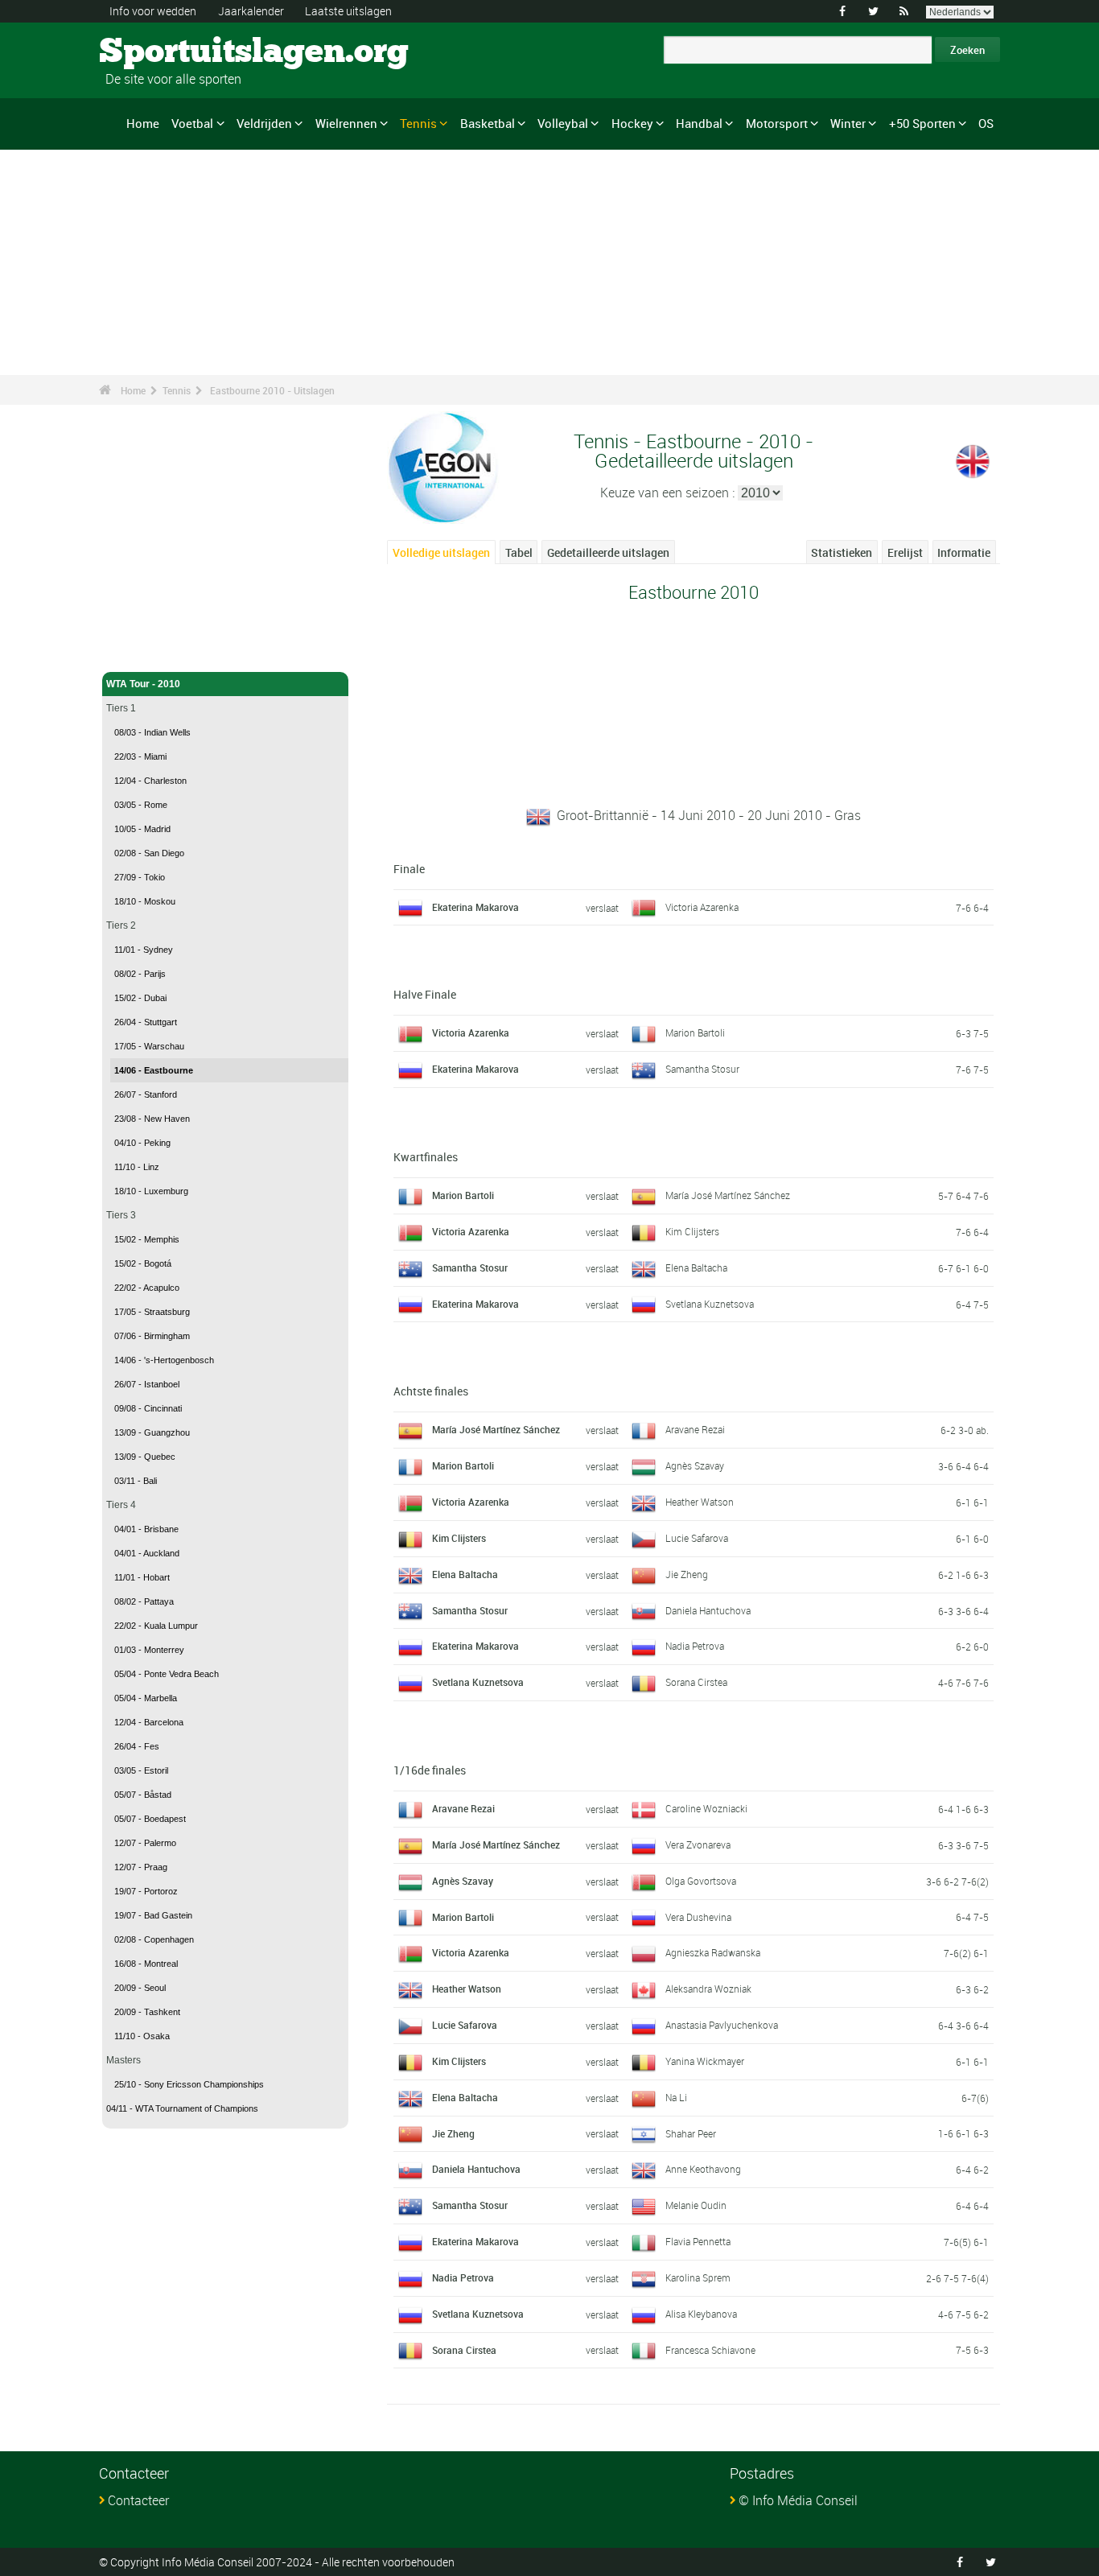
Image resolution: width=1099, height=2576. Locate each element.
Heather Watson (700, 1502)
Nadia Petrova (695, 1646)
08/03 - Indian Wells (152, 732)
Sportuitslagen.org (160, 52)
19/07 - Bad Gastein (153, 1915)
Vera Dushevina (698, 1917)
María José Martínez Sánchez (728, 1195)
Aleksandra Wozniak (708, 1989)
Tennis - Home (139, 650)
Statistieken (842, 552)
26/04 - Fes (137, 1746)
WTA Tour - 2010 (143, 684)
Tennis (418, 123)
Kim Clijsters (692, 1231)
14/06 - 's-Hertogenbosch (164, 1360)
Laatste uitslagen (348, 11)
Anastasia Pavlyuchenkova (722, 2025)
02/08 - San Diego (149, 853)
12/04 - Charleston (150, 781)
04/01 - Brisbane (146, 1529)
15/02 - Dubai (140, 998)
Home (143, 123)
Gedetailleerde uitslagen (608, 552)
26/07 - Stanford (146, 1094)
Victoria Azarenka (702, 907)
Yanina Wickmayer (705, 2061)
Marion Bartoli (695, 1032)
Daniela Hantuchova (708, 1610)
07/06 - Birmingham (152, 1336)
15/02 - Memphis (147, 1239)
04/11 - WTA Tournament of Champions (182, 2108)
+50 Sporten (922, 123)
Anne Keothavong (703, 2169)
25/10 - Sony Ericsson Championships (189, 2084)
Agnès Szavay (695, 1465)
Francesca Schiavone (710, 2350)
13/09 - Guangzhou (152, 1432)
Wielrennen (346, 123)
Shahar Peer (691, 2133)
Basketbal (488, 123)
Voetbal (192, 123)
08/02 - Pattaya (144, 1601)
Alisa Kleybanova (701, 2314)
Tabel (519, 552)
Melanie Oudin (696, 2205)
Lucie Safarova (697, 1538)
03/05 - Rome (141, 805)
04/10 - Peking (142, 1143)
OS (986, 123)
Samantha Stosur (702, 1069)
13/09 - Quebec (145, 1457)
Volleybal (563, 123)
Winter (848, 123)
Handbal (699, 123)
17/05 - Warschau (149, 1046)
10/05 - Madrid (142, 829)
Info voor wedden (153, 11)
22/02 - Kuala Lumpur (156, 1626)
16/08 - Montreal (146, 1964)
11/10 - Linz (137, 1167)
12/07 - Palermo (145, 1843)
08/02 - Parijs (140, 974)
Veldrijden (264, 123)
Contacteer (138, 2500)
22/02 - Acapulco (147, 1288)
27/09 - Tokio (140, 877)
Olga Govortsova (701, 1881)
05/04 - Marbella (146, 1698)
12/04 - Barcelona (149, 1722)
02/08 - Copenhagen (154, 1939)
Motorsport (777, 123)
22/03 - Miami (140, 756)
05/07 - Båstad (143, 1795)
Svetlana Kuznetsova (710, 1304)
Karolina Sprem (698, 2277)
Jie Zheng (687, 1574)
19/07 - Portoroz (146, 1891)
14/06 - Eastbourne (154, 1070)
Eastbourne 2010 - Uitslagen (272, 390)
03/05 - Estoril (141, 1770)
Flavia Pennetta (698, 2241)
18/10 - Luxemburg (151, 1191)
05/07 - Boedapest (150, 1819)
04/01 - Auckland (147, 1553)
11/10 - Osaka (142, 2036)
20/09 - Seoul (140, 1988)
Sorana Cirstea (696, 1682)
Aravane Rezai (695, 1429)
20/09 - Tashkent (147, 2012)
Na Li (676, 2097)
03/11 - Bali (136, 1481)
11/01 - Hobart (142, 1577)
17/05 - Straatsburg (152, 1312)
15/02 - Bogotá (143, 1263)
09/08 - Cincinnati (148, 1408)
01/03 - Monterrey (149, 1650)
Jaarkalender (251, 11)
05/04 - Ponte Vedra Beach (167, 1674)
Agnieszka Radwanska (713, 1952)
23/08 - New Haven (152, 1119)
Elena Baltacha (696, 1267)
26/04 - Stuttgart (146, 1022)
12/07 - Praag (141, 1867)
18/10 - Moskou (145, 901)
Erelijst (905, 552)
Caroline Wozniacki (706, 1808)
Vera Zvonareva (698, 1844)
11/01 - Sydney (144, 950)
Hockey (632, 123)
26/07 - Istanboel (147, 1384)
